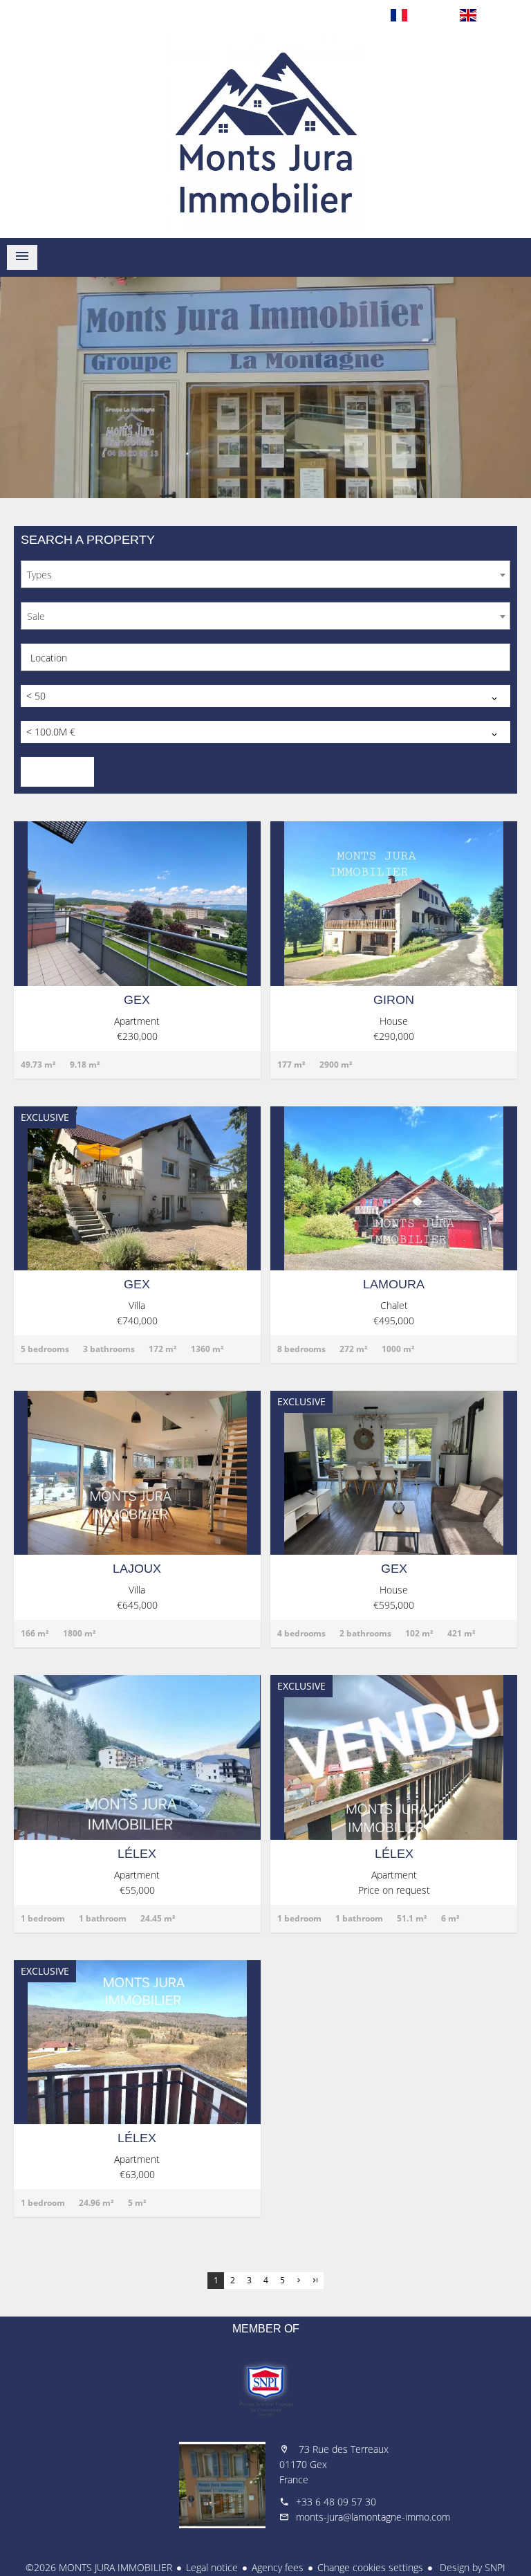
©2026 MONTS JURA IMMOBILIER (99, 2567)
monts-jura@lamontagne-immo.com (373, 2517)
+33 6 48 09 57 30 (336, 2502)
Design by (471, 2567)
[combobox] (265, 574)
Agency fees (278, 2567)
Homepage (265, 134)
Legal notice (212, 2567)
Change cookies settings (370, 2567)
